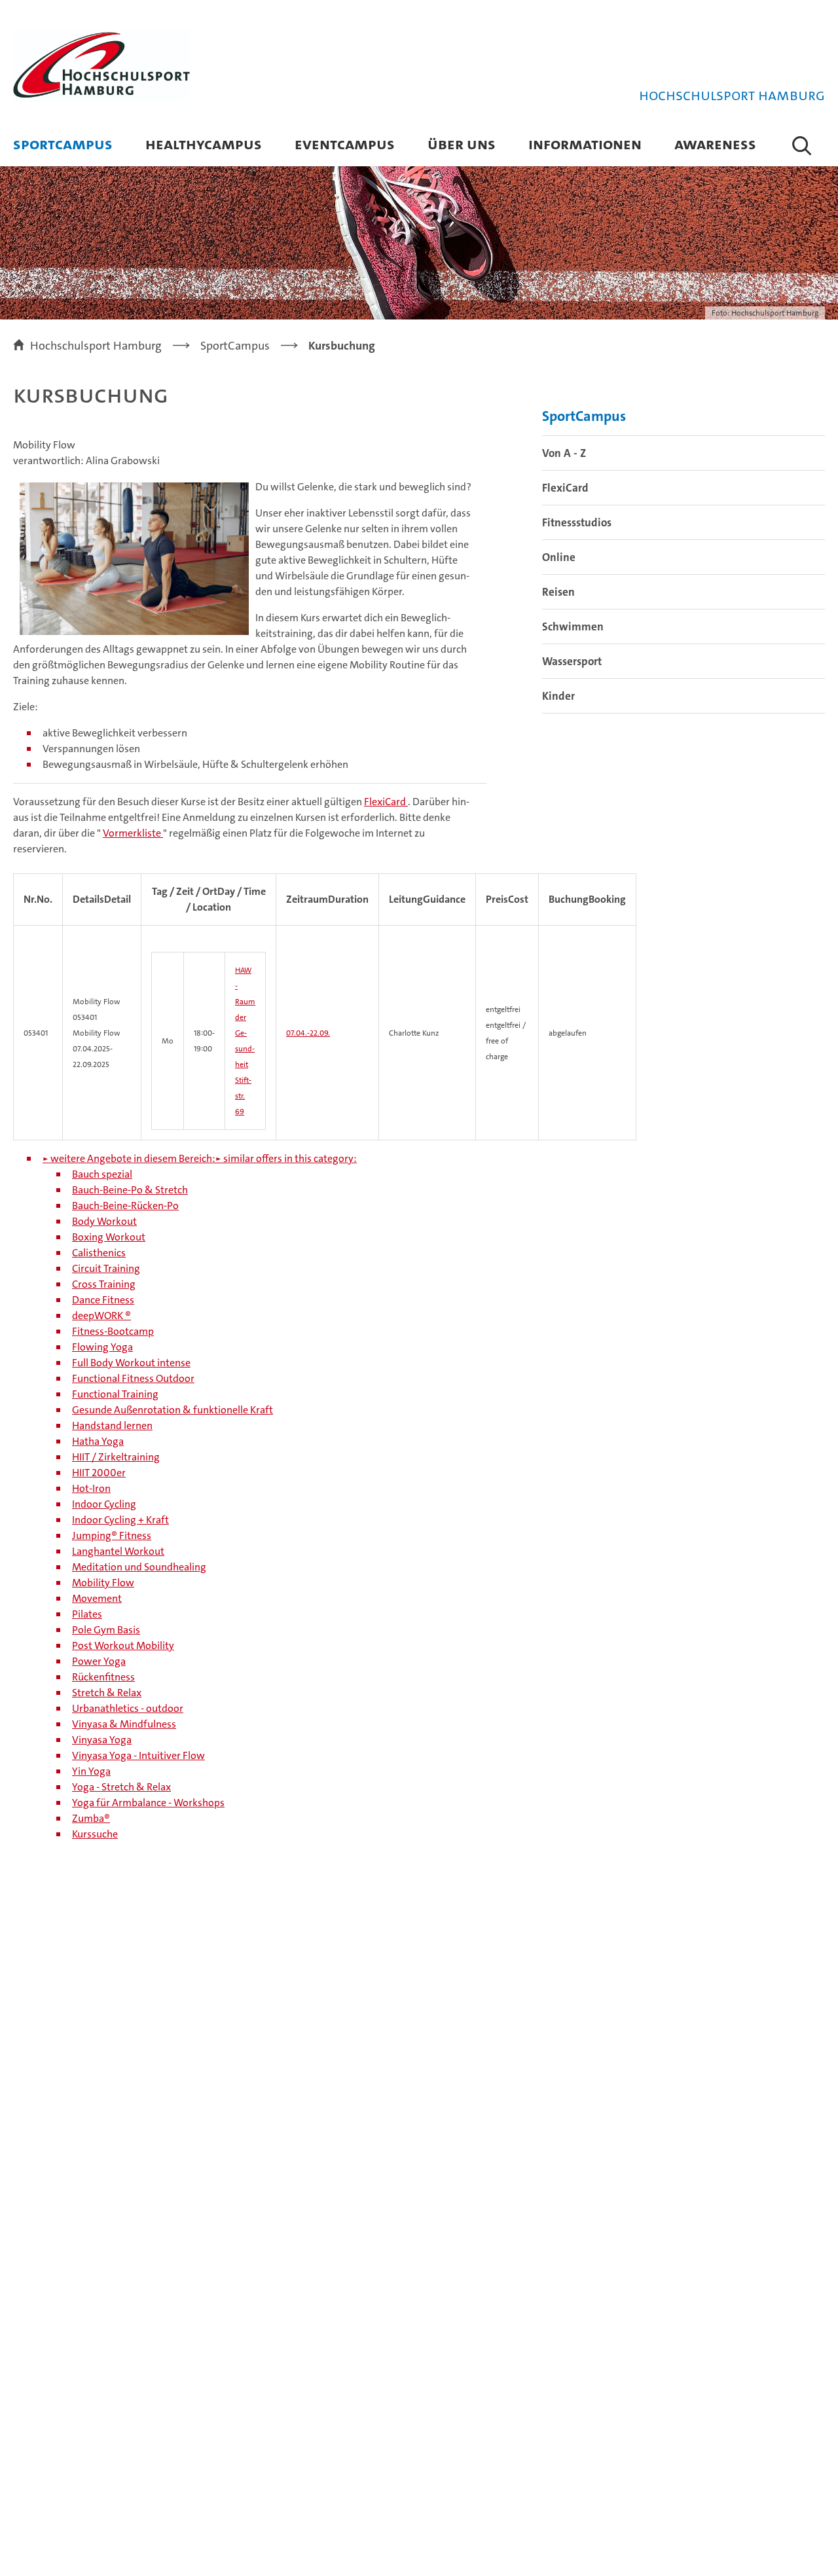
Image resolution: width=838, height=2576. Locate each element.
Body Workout (104, 1221)
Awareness (715, 144)
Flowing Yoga (102, 1347)
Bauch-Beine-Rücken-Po (125, 1206)
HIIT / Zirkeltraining (116, 1457)
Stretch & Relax (107, 1693)
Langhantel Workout (118, 1551)
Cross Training (104, 1284)
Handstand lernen (112, 1425)
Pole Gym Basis (106, 1630)
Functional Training (115, 1394)
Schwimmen (573, 626)
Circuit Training (106, 1268)
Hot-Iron (91, 1488)
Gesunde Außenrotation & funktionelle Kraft (173, 1410)
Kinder (558, 696)
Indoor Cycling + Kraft (120, 1520)
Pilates (87, 1614)
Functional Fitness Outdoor (133, 1378)
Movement (97, 1598)
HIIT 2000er (99, 1473)
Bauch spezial (102, 1174)
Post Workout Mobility (123, 1645)
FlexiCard (386, 802)
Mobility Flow (103, 1583)
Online (559, 557)
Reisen (558, 592)
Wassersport (572, 661)
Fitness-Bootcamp (113, 1331)
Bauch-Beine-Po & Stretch (130, 1190)
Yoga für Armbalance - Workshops (148, 1803)
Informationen (585, 144)
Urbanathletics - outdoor (128, 1708)
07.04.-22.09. (308, 1033)
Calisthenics (99, 1253)
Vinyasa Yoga (102, 1740)
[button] (802, 145)
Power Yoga (99, 1661)
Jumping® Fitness (112, 1535)
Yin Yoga (91, 1771)
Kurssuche (95, 1834)
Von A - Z (564, 453)
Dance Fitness (103, 1300)
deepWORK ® (101, 1315)
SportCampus (63, 144)
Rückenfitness (103, 1677)
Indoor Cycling (104, 1504)
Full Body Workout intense (131, 1363)
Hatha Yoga (98, 1441)
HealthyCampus (204, 144)
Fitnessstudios (577, 522)
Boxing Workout (109, 1237)
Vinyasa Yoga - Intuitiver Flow (138, 1755)
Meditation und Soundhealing (139, 1567)
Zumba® (91, 1818)
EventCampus (345, 144)
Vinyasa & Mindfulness (124, 1724)
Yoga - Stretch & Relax (121, 1787)
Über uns (462, 144)
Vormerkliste (133, 833)
